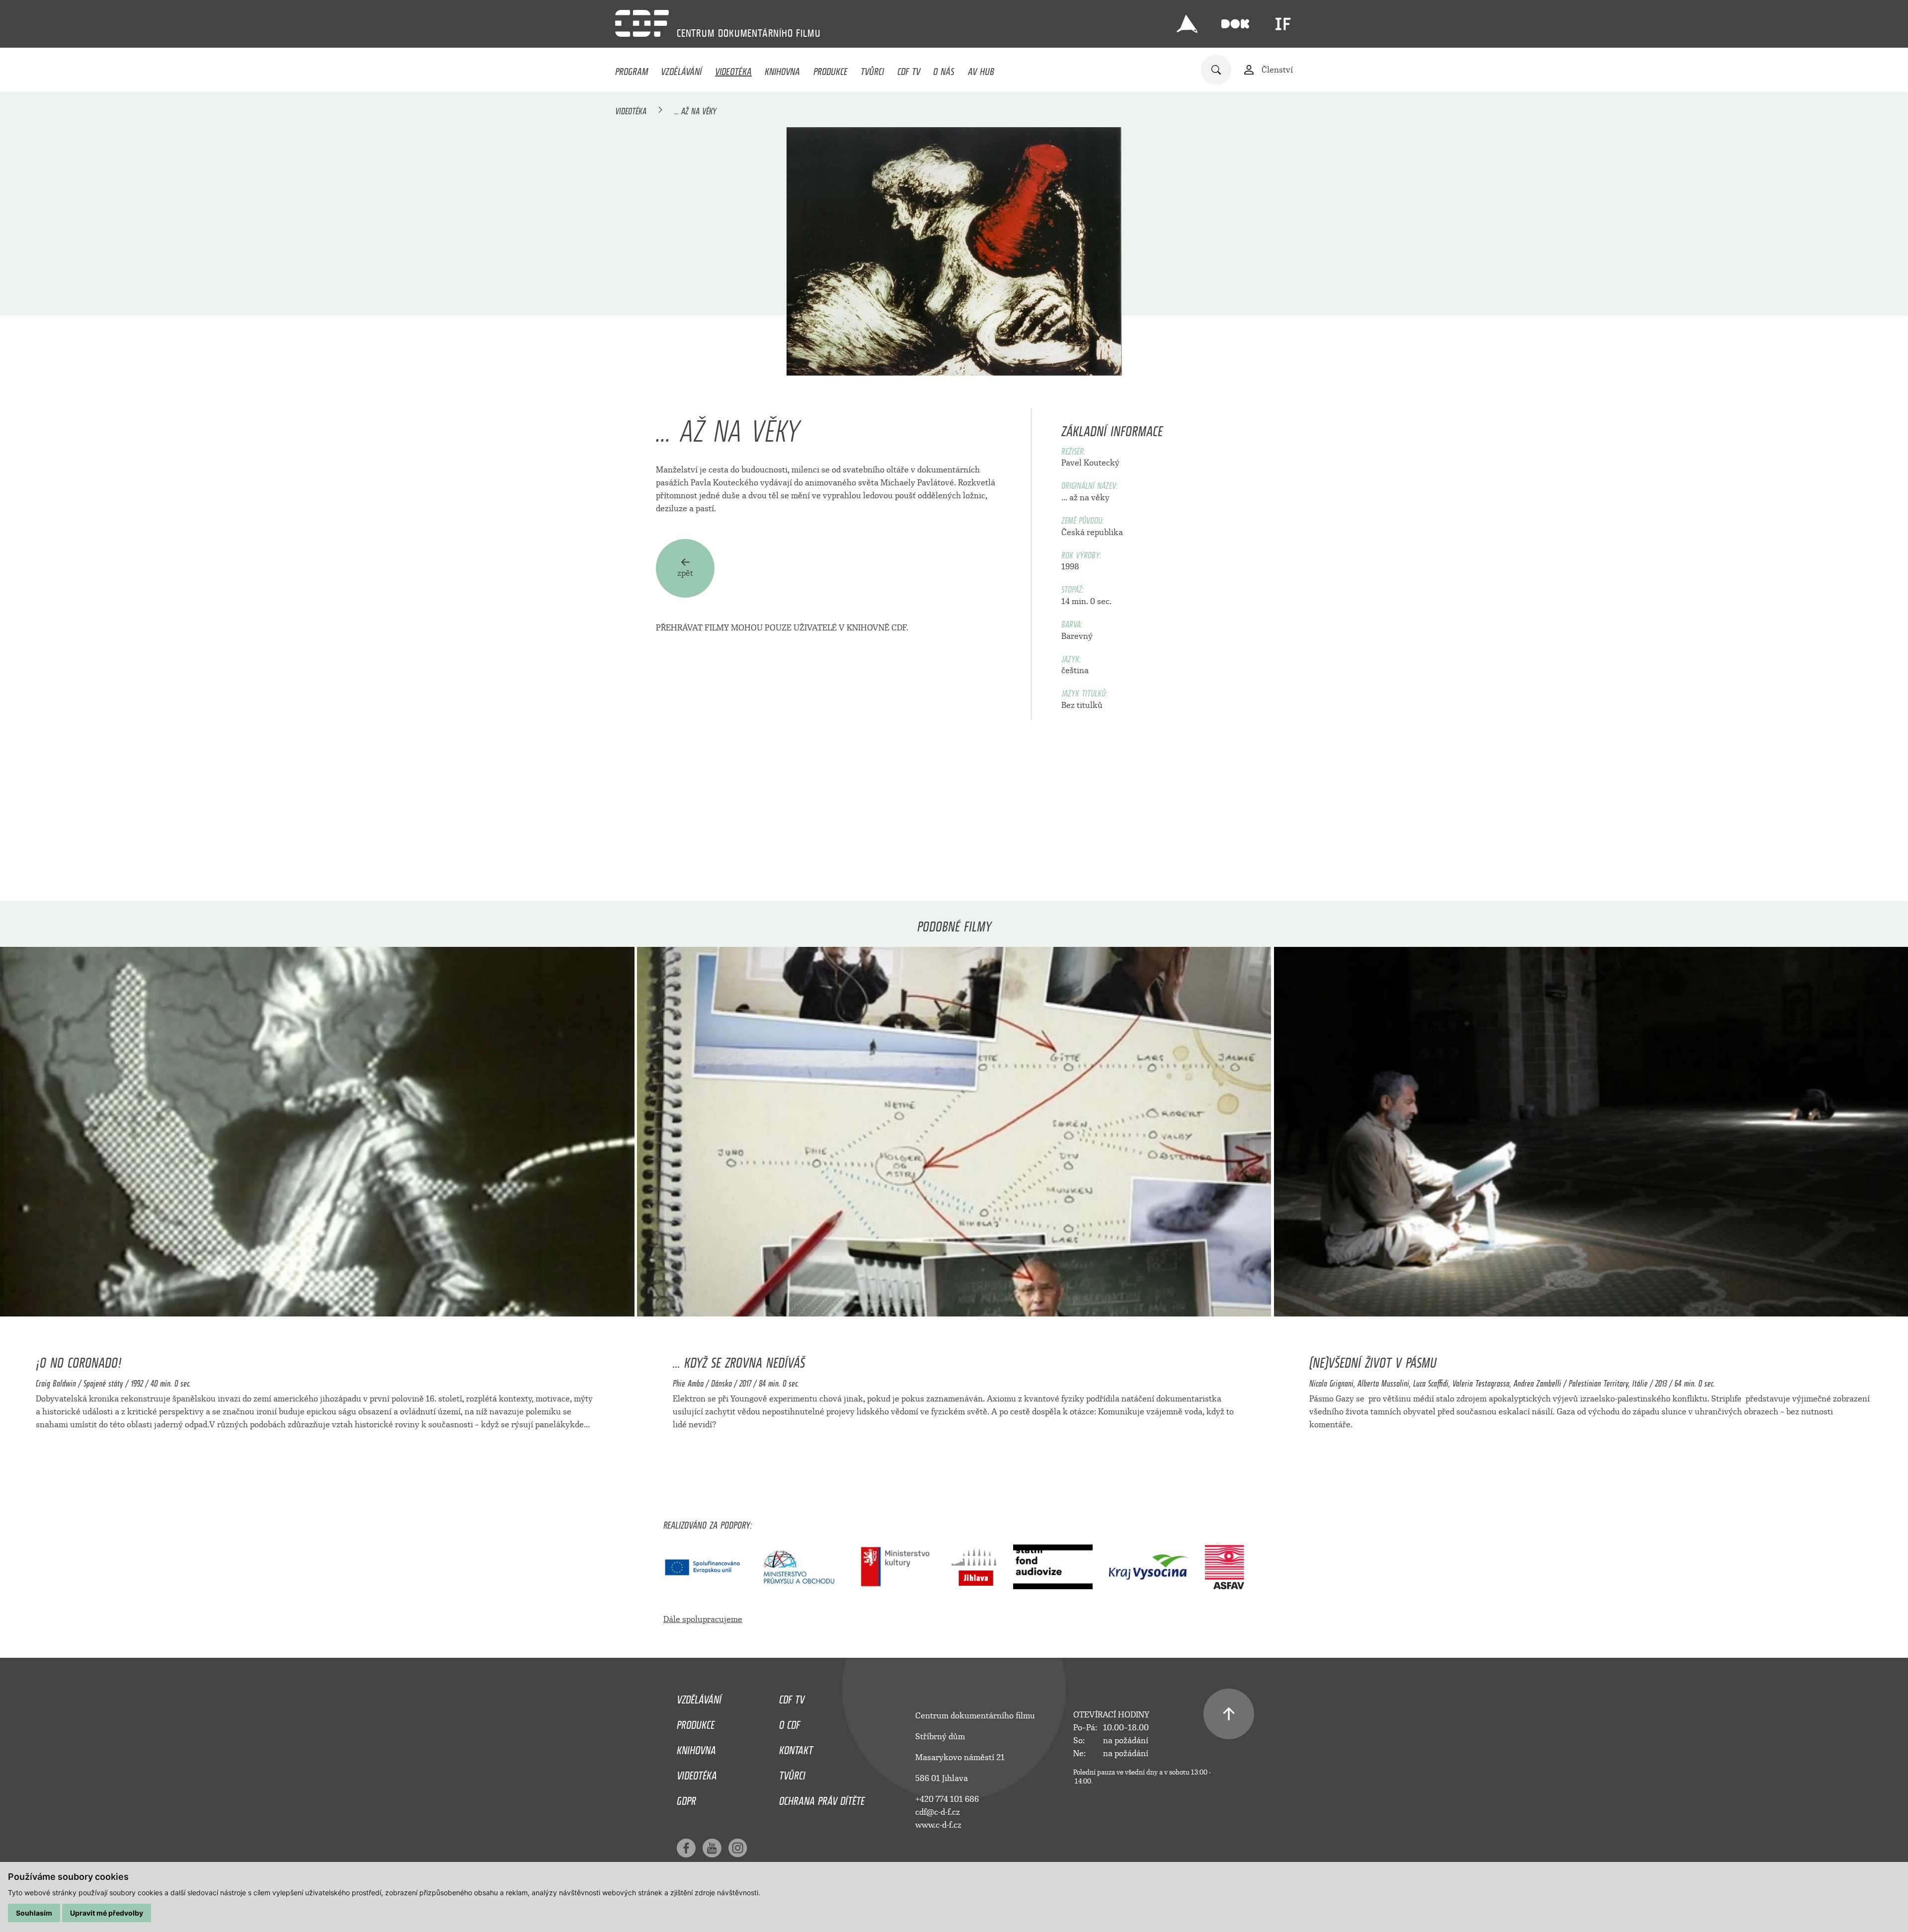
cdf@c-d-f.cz (938, 1812)
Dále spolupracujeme (703, 1619)
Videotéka (733, 69)
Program (632, 69)
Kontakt (796, 1748)
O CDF (790, 1722)
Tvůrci (872, 69)
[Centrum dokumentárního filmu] (642, 23)
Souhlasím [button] (34, 1913)
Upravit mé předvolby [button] (107, 1913)
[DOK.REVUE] (1235, 24)
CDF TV (909, 69)
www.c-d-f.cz (938, 1825)
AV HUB (981, 69)
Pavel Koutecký (1090, 463)
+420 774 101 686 (947, 1799)
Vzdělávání (681, 69)
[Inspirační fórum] (1283, 24)
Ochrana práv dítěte (822, 1798)
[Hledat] (1216, 70)
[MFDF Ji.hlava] (1187, 24)
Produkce (831, 69)
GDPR (686, 1798)
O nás (944, 69)
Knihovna (782, 69)
